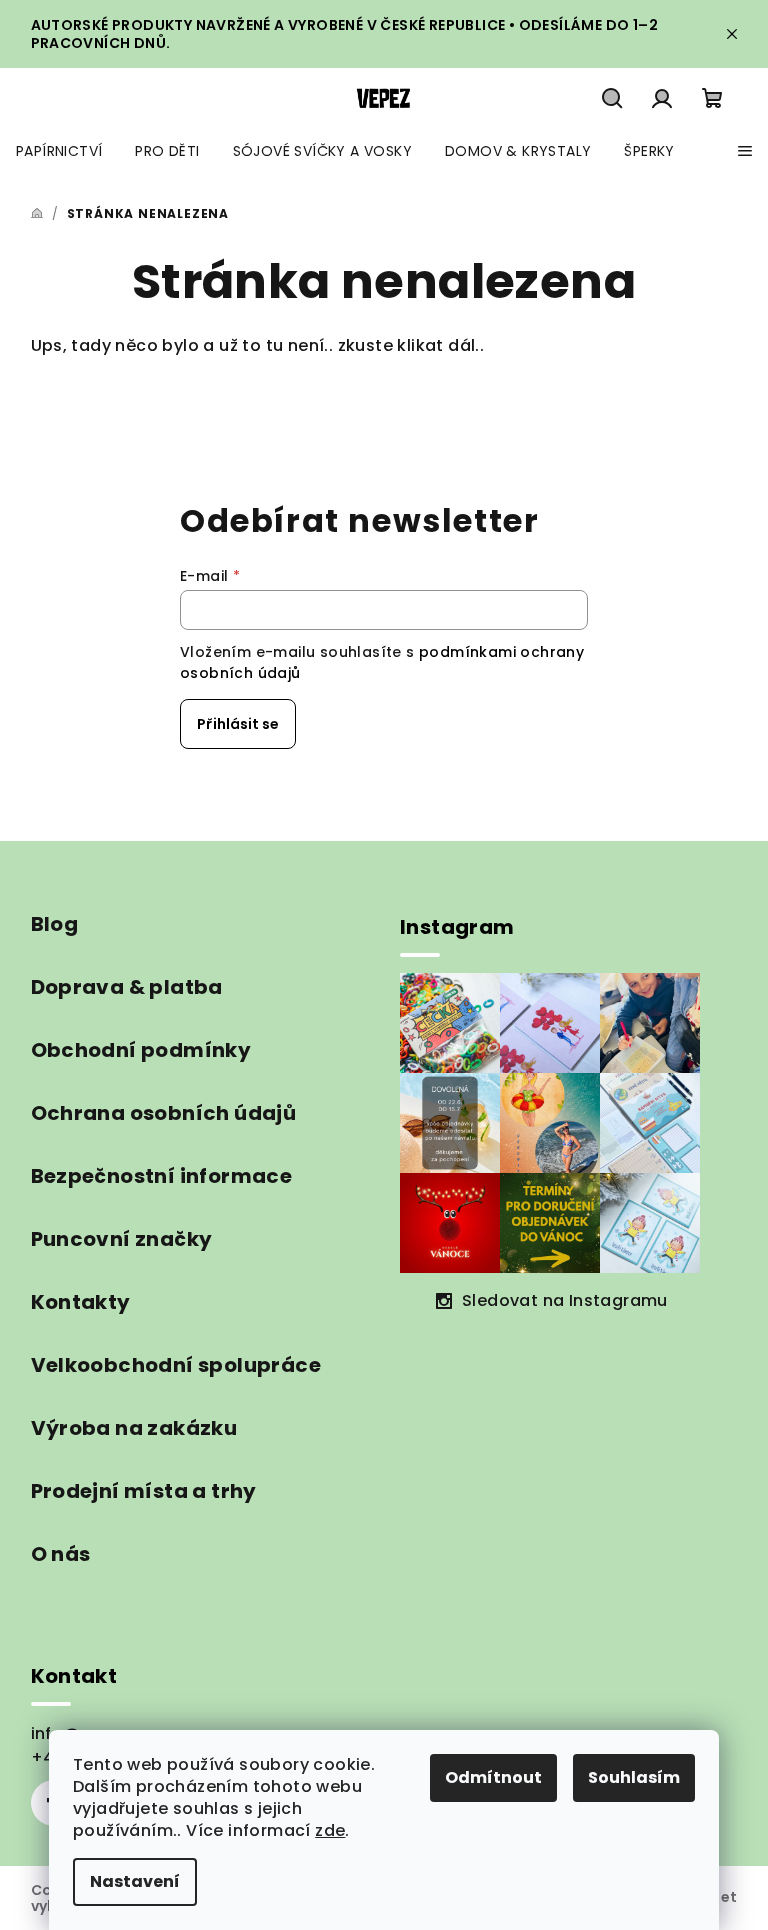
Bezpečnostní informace (162, 1176)
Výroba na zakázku (134, 1428)
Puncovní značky (122, 1239)
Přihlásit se (238, 724)
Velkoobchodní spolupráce (176, 1365)
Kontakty (81, 1302)
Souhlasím (634, 1777)
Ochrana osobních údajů (164, 1113)
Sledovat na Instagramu (565, 1300)
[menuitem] (59, 151)
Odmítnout (493, 1777)
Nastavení (135, 1881)
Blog (55, 924)
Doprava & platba (127, 987)
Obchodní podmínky (141, 1050)
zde (330, 1830)
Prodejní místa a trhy (144, 1491)
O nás (61, 1554)
